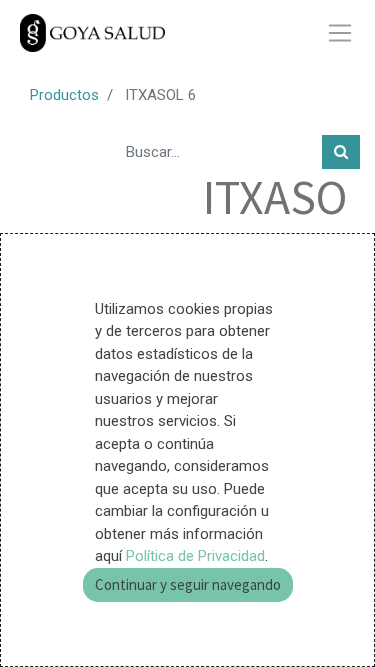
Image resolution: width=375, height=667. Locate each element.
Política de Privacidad (195, 556)
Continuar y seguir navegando (188, 584)
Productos (64, 95)
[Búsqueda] (341, 152)
